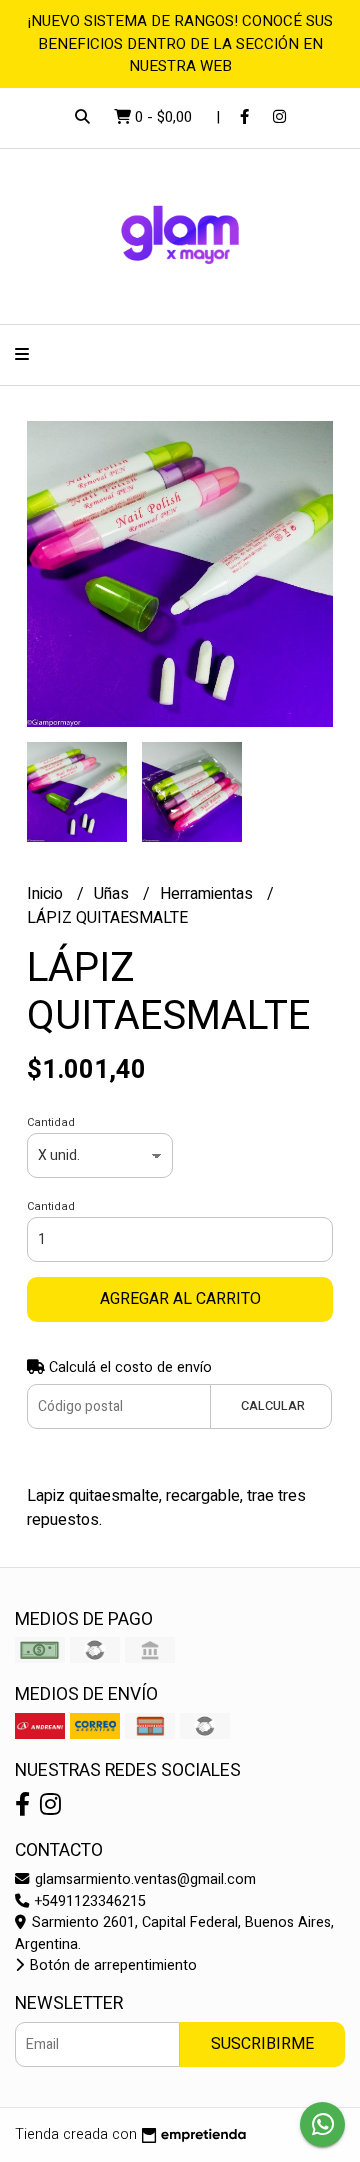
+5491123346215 (88, 1901)
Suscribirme (262, 2044)
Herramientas (208, 894)
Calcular (273, 1406)
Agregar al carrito (180, 1299)
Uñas (113, 894)
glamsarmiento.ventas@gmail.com (143, 1879)
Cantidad (51, 1122)
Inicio (47, 894)
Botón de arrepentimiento (111, 1965)
